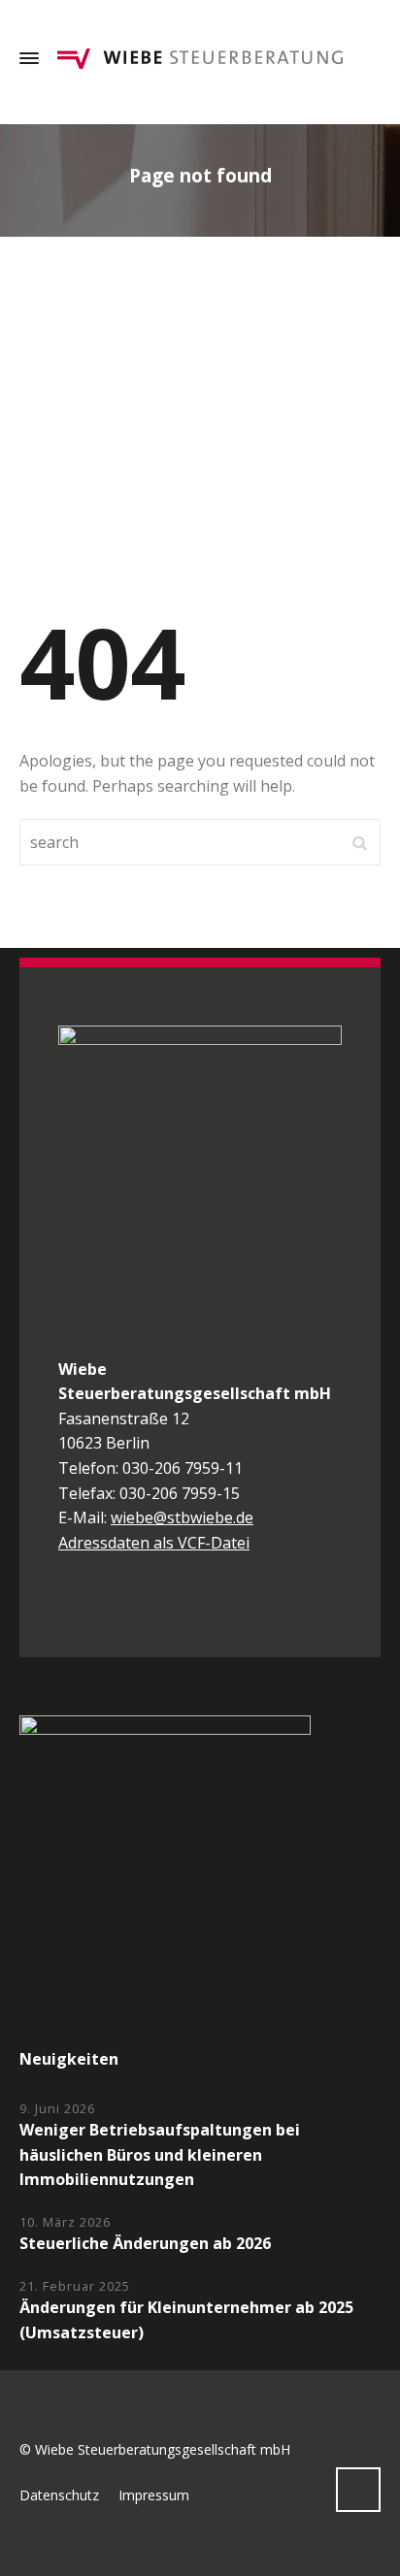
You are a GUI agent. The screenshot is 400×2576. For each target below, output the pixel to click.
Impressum (154, 2495)
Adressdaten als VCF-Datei (154, 1543)
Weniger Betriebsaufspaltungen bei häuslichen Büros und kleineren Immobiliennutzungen (160, 2154)
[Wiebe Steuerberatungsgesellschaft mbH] (200, 58)
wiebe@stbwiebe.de (182, 1517)
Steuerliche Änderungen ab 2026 (145, 2243)
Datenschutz (59, 2495)
